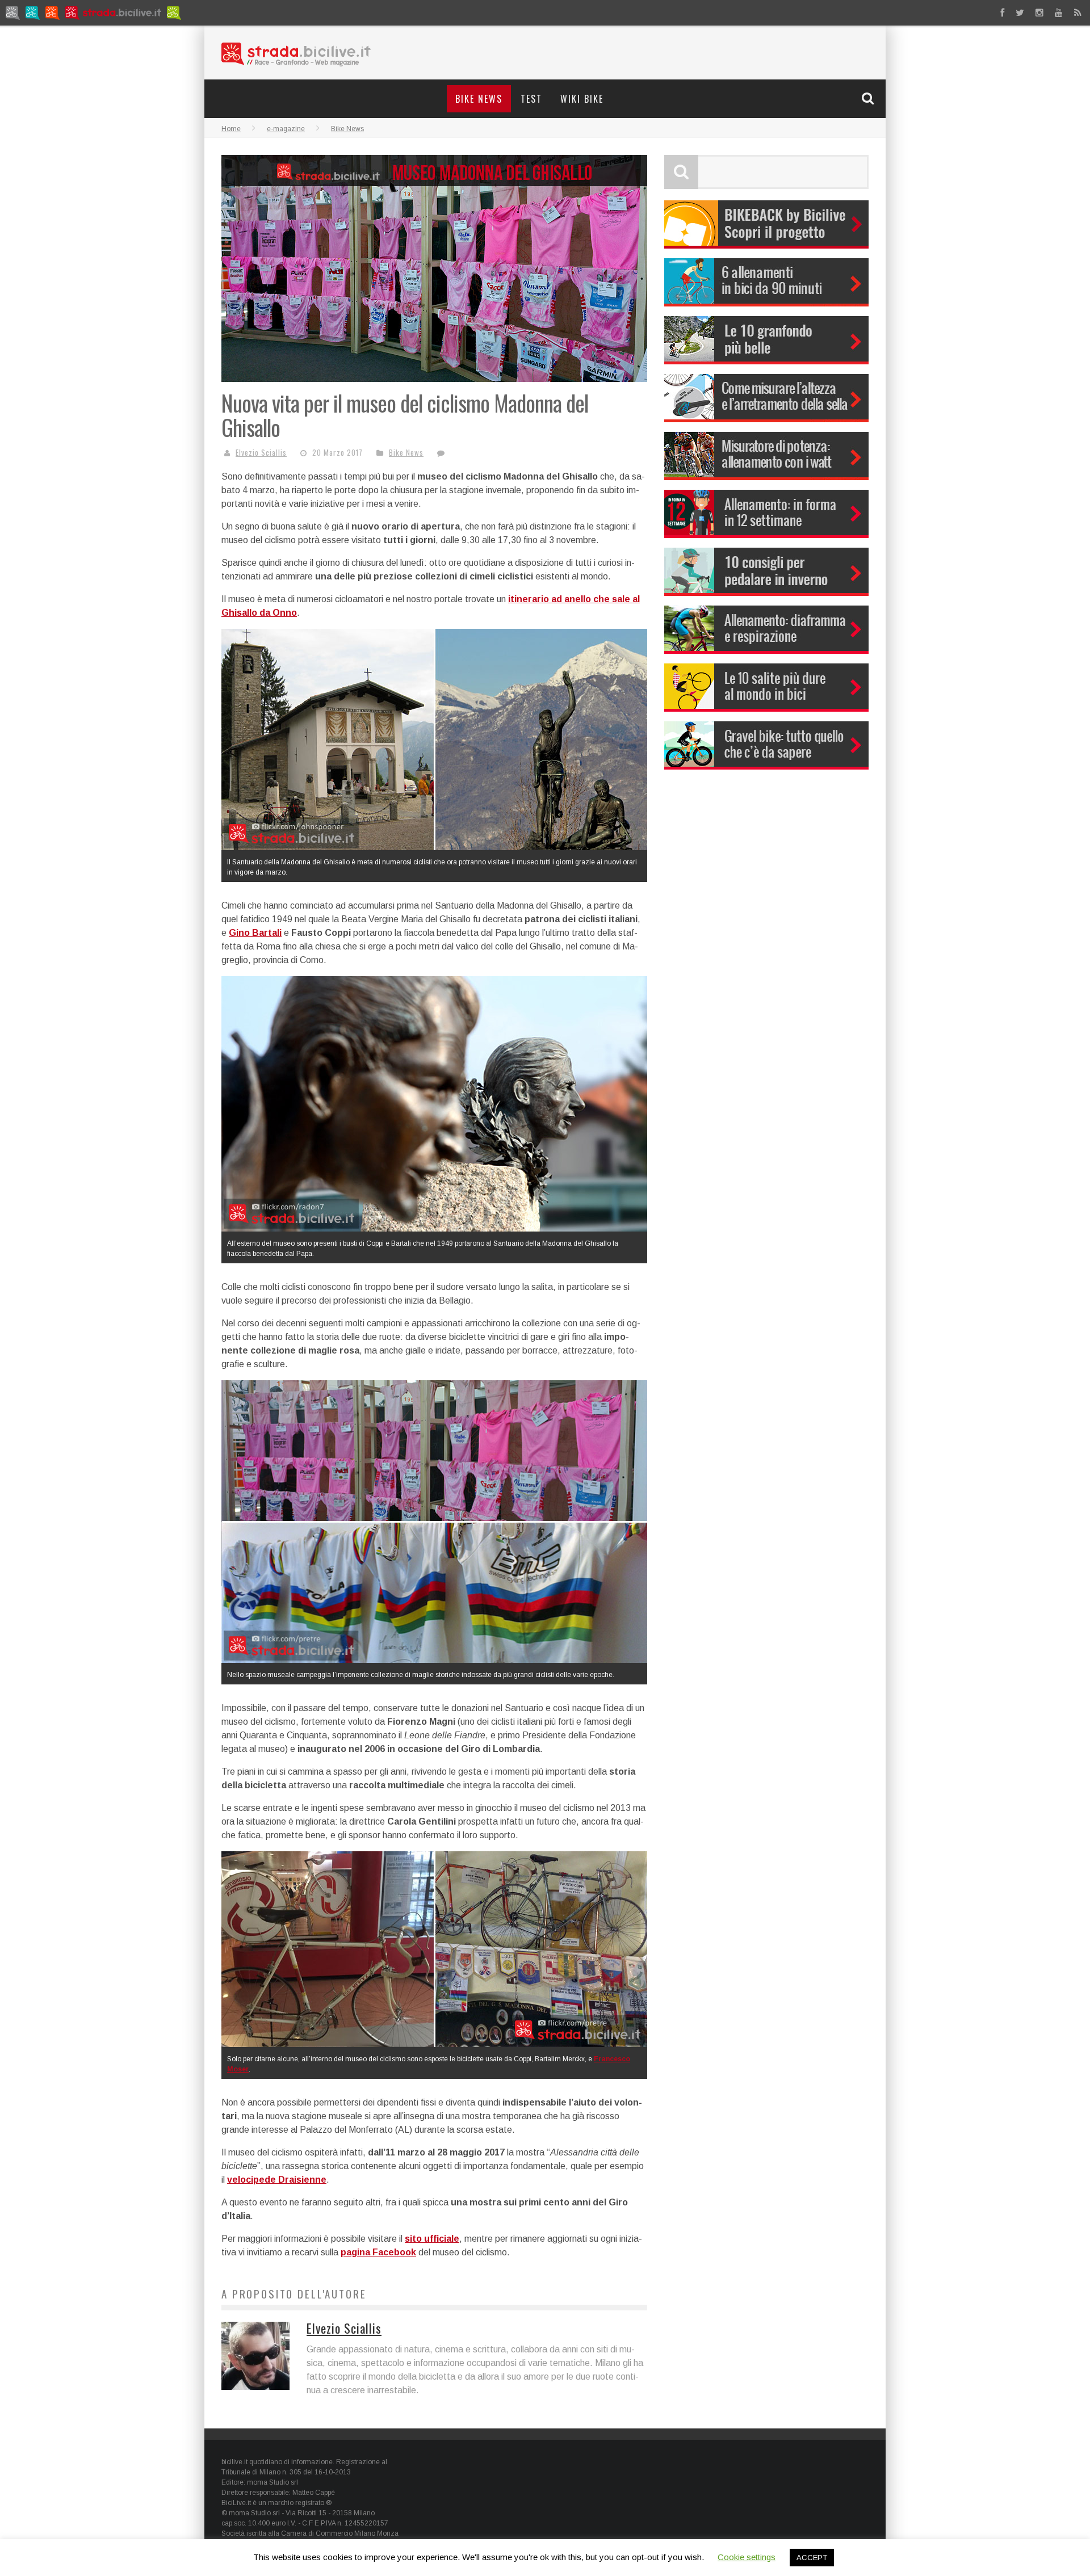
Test (531, 99)
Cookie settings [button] (747, 2557)
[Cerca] (869, 98)
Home (231, 129)
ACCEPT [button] (812, 2558)
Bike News (479, 99)
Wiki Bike (582, 99)
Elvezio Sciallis (261, 452)
